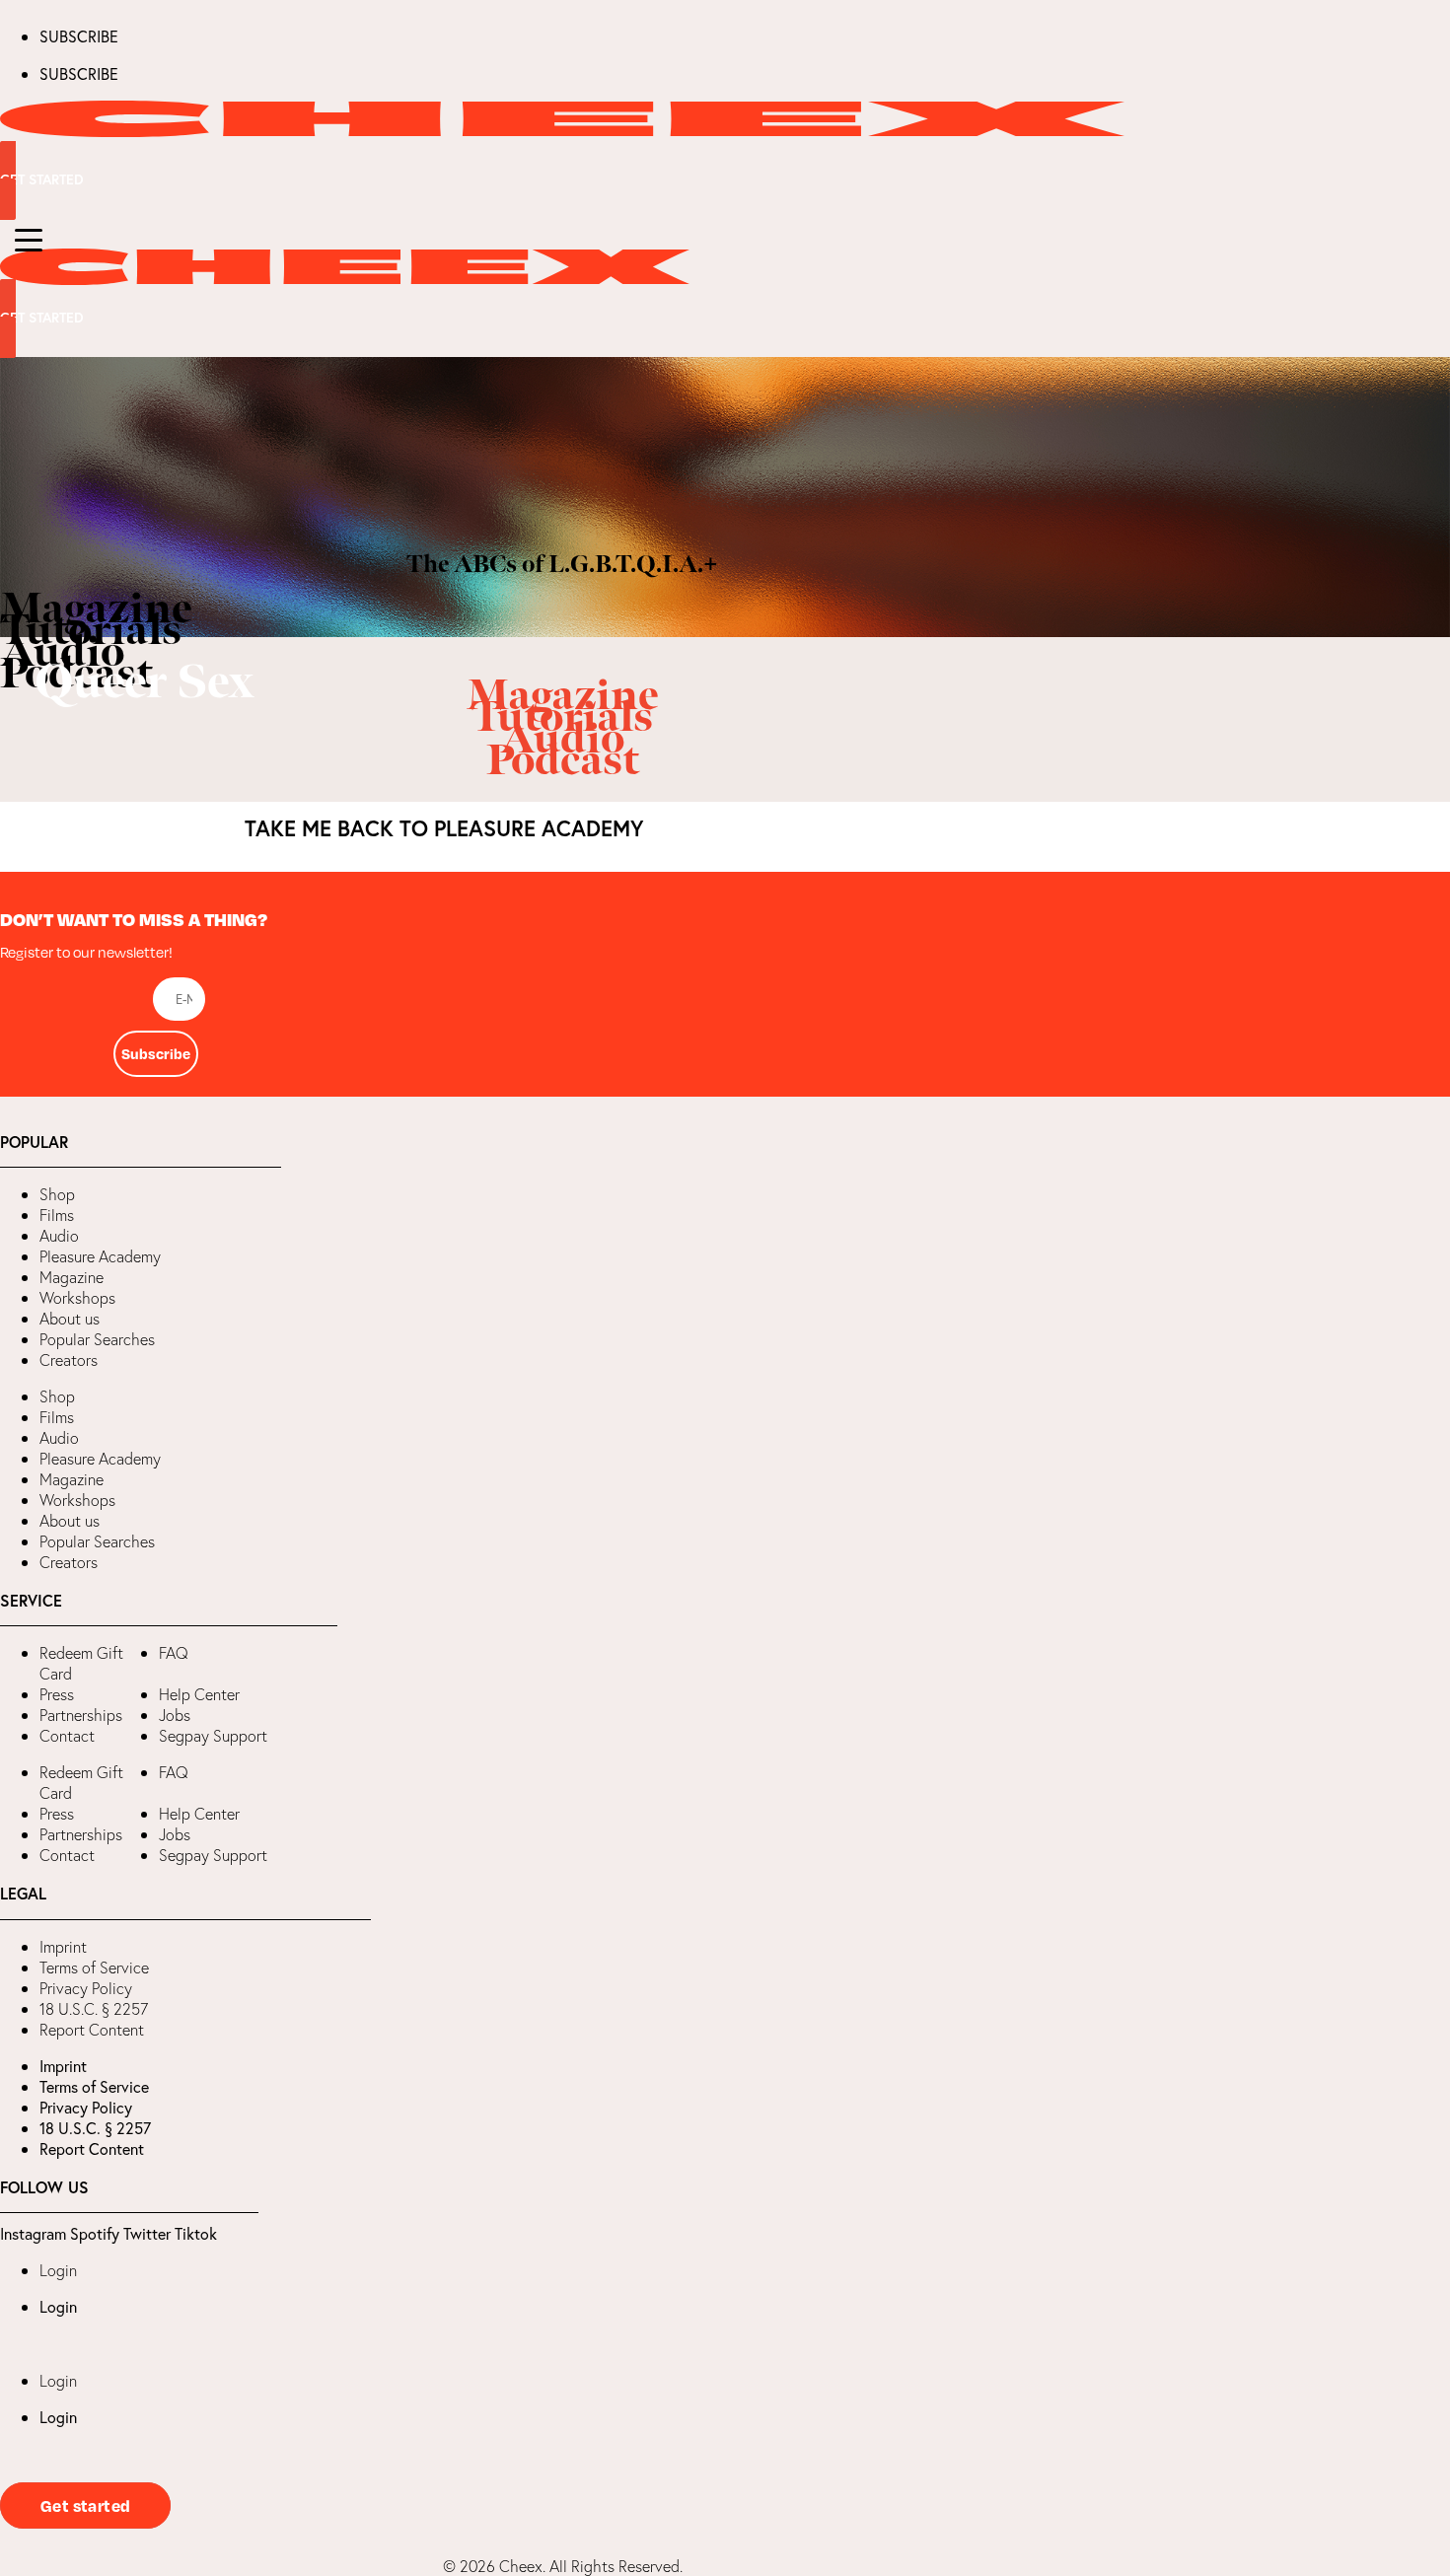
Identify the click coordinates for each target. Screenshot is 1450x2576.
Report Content (92, 2030)
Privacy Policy (86, 1988)
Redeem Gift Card (81, 1663)
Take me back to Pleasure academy (444, 828)
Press (57, 1694)
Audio (59, 1236)
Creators (69, 1360)
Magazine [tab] (96, 609)
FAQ (174, 1653)
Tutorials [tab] (91, 631)
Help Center (199, 1694)
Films (57, 1215)
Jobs (175, 1715)
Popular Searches (97, 1339)
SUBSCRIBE (79, 36)
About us (70, 1319)
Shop (57, 1194)
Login (58, 2270)
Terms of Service (94, 1968)
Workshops (77, 1298)
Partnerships (81, 1715)
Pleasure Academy (100, 1256)
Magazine (72, 1277)
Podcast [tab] (76, 675)
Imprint (63, 1947)
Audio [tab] (62, 653)
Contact (67, 1736)
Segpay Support (213, 1736)
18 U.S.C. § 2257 (94, 2009)
